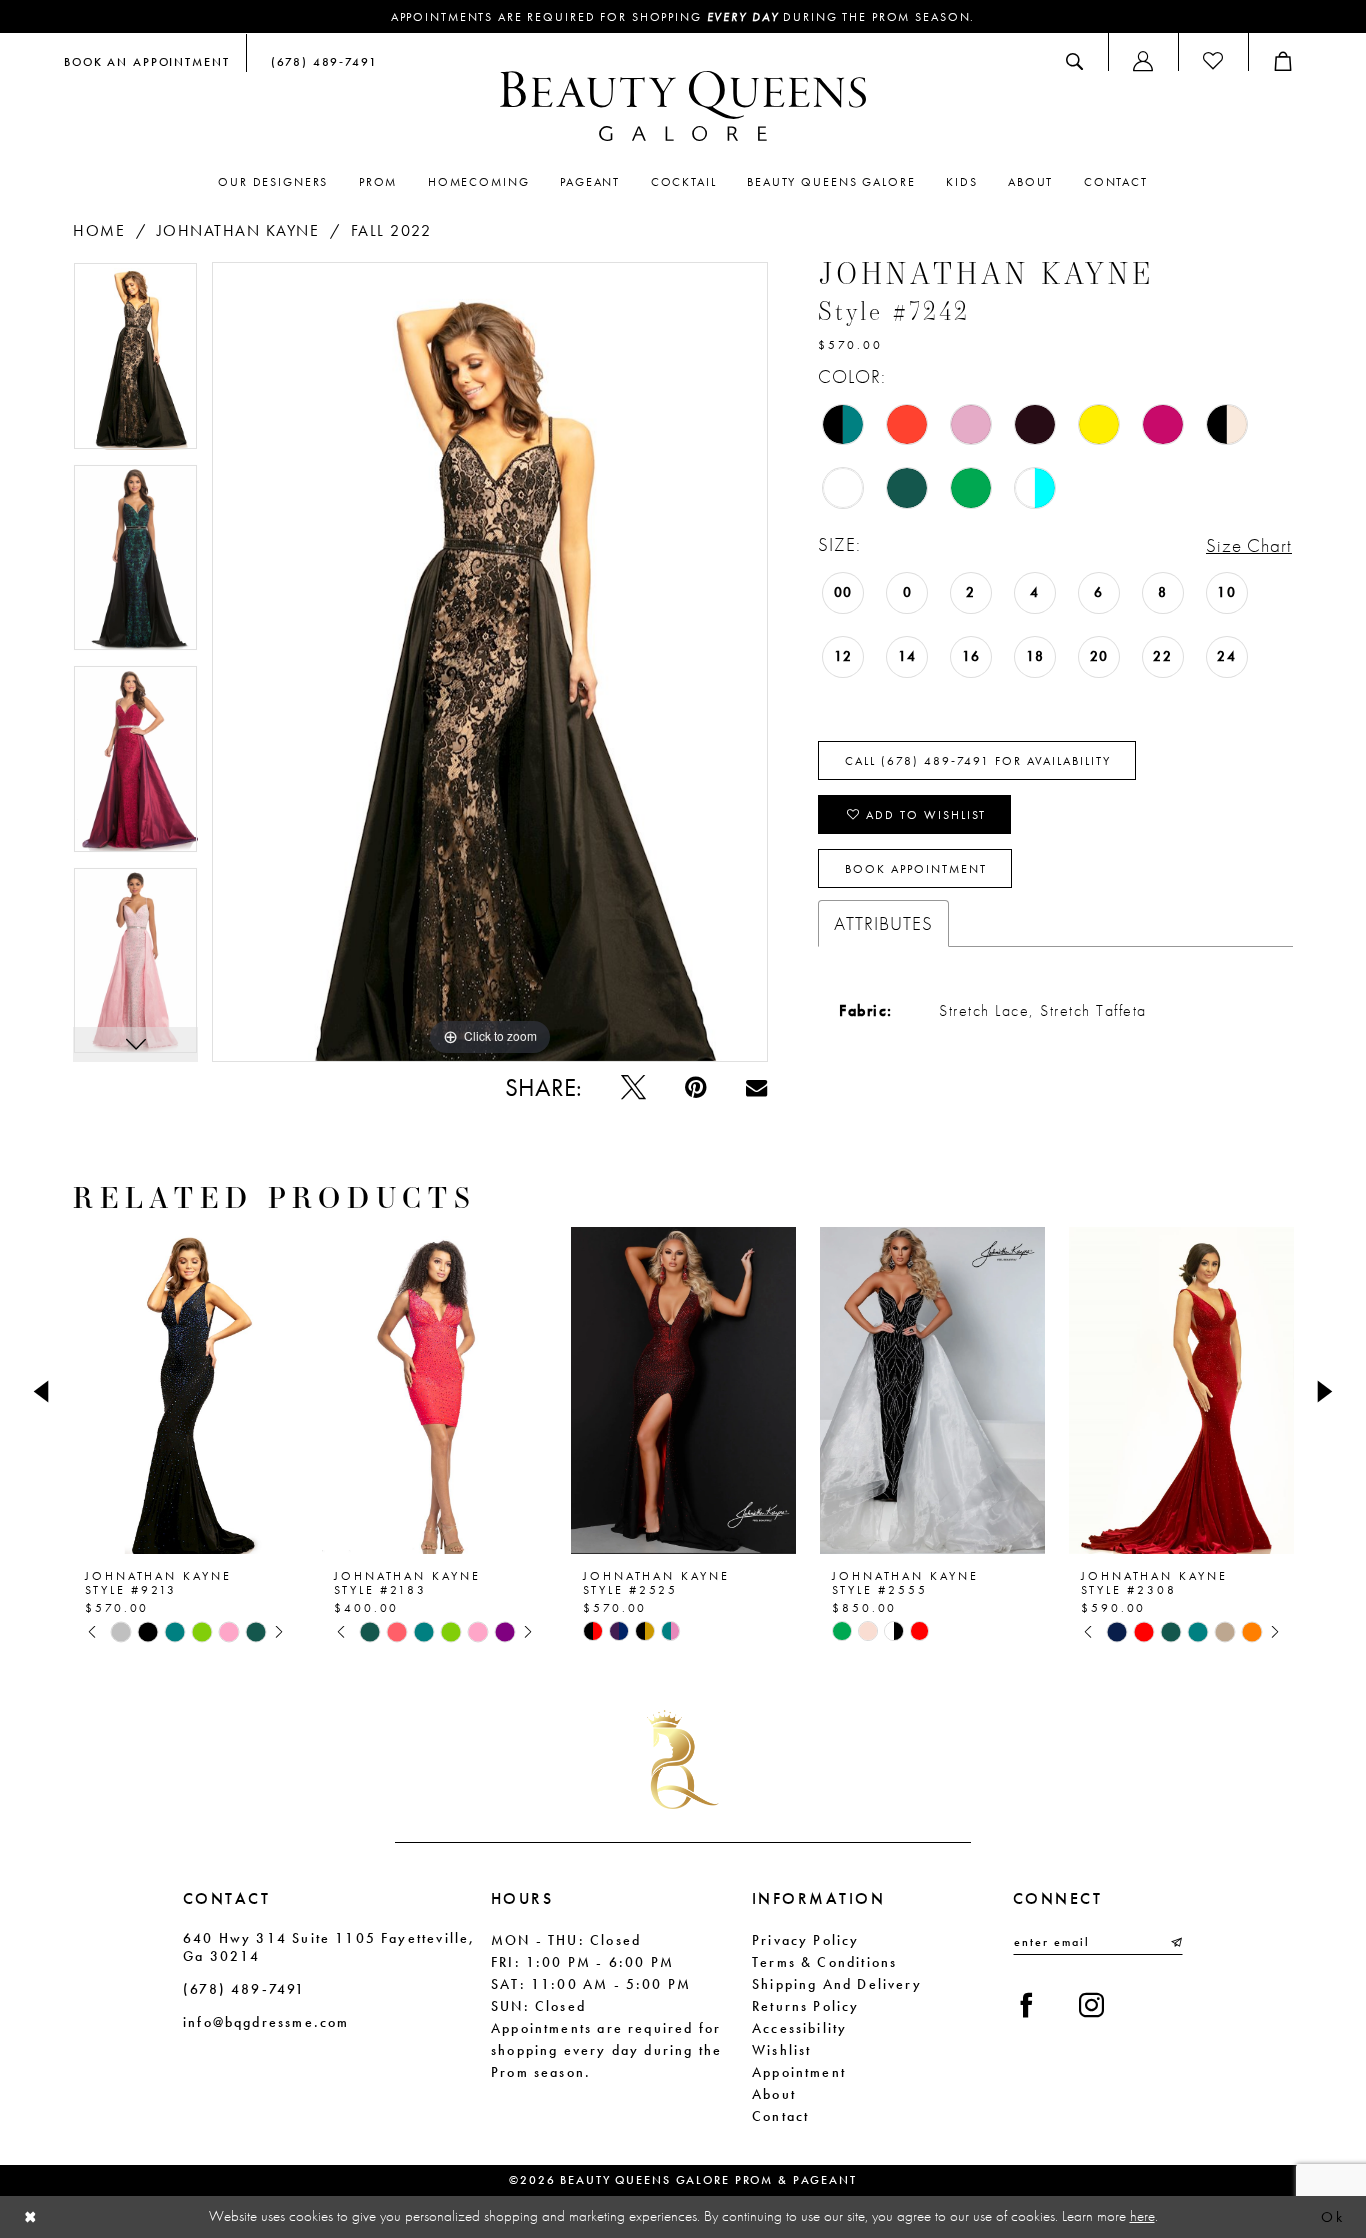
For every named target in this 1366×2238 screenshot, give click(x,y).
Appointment (799, 2072)
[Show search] (1074, 61)
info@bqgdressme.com (266, 2022)
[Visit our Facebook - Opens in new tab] (1026, 2005)
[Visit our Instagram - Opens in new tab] (1091, 2005)
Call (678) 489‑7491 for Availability (978, 761)
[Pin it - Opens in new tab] (695, 1087)
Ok (1332, 2217)
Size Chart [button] (1249, 545)
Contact (780, 2116)
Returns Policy (806, 2006)
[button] (1143, 61)
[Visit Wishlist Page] (1213, 61)
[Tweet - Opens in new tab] (633, 1087)
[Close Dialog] (31, 2217)
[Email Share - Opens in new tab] (756, 1087)
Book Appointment (916, 869)
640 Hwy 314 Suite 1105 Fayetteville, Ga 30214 (329, 1947)
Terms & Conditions (824, 1962)
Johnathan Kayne (238, 230)
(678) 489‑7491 (244, 1989)
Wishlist (781, 2050)
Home (99, 230)
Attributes (883, 923)
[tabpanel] (135, 363)
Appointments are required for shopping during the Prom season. (683, 17)
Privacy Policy (806, 1940)
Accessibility (799, 2028)
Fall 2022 (391, 230)
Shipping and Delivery (837, 1984)
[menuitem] (147, 61)
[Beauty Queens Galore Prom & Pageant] (683, 106)
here (1142, 2216)
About (774, 2094)
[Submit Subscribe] (1175, 1942)
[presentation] (185, 1391)
